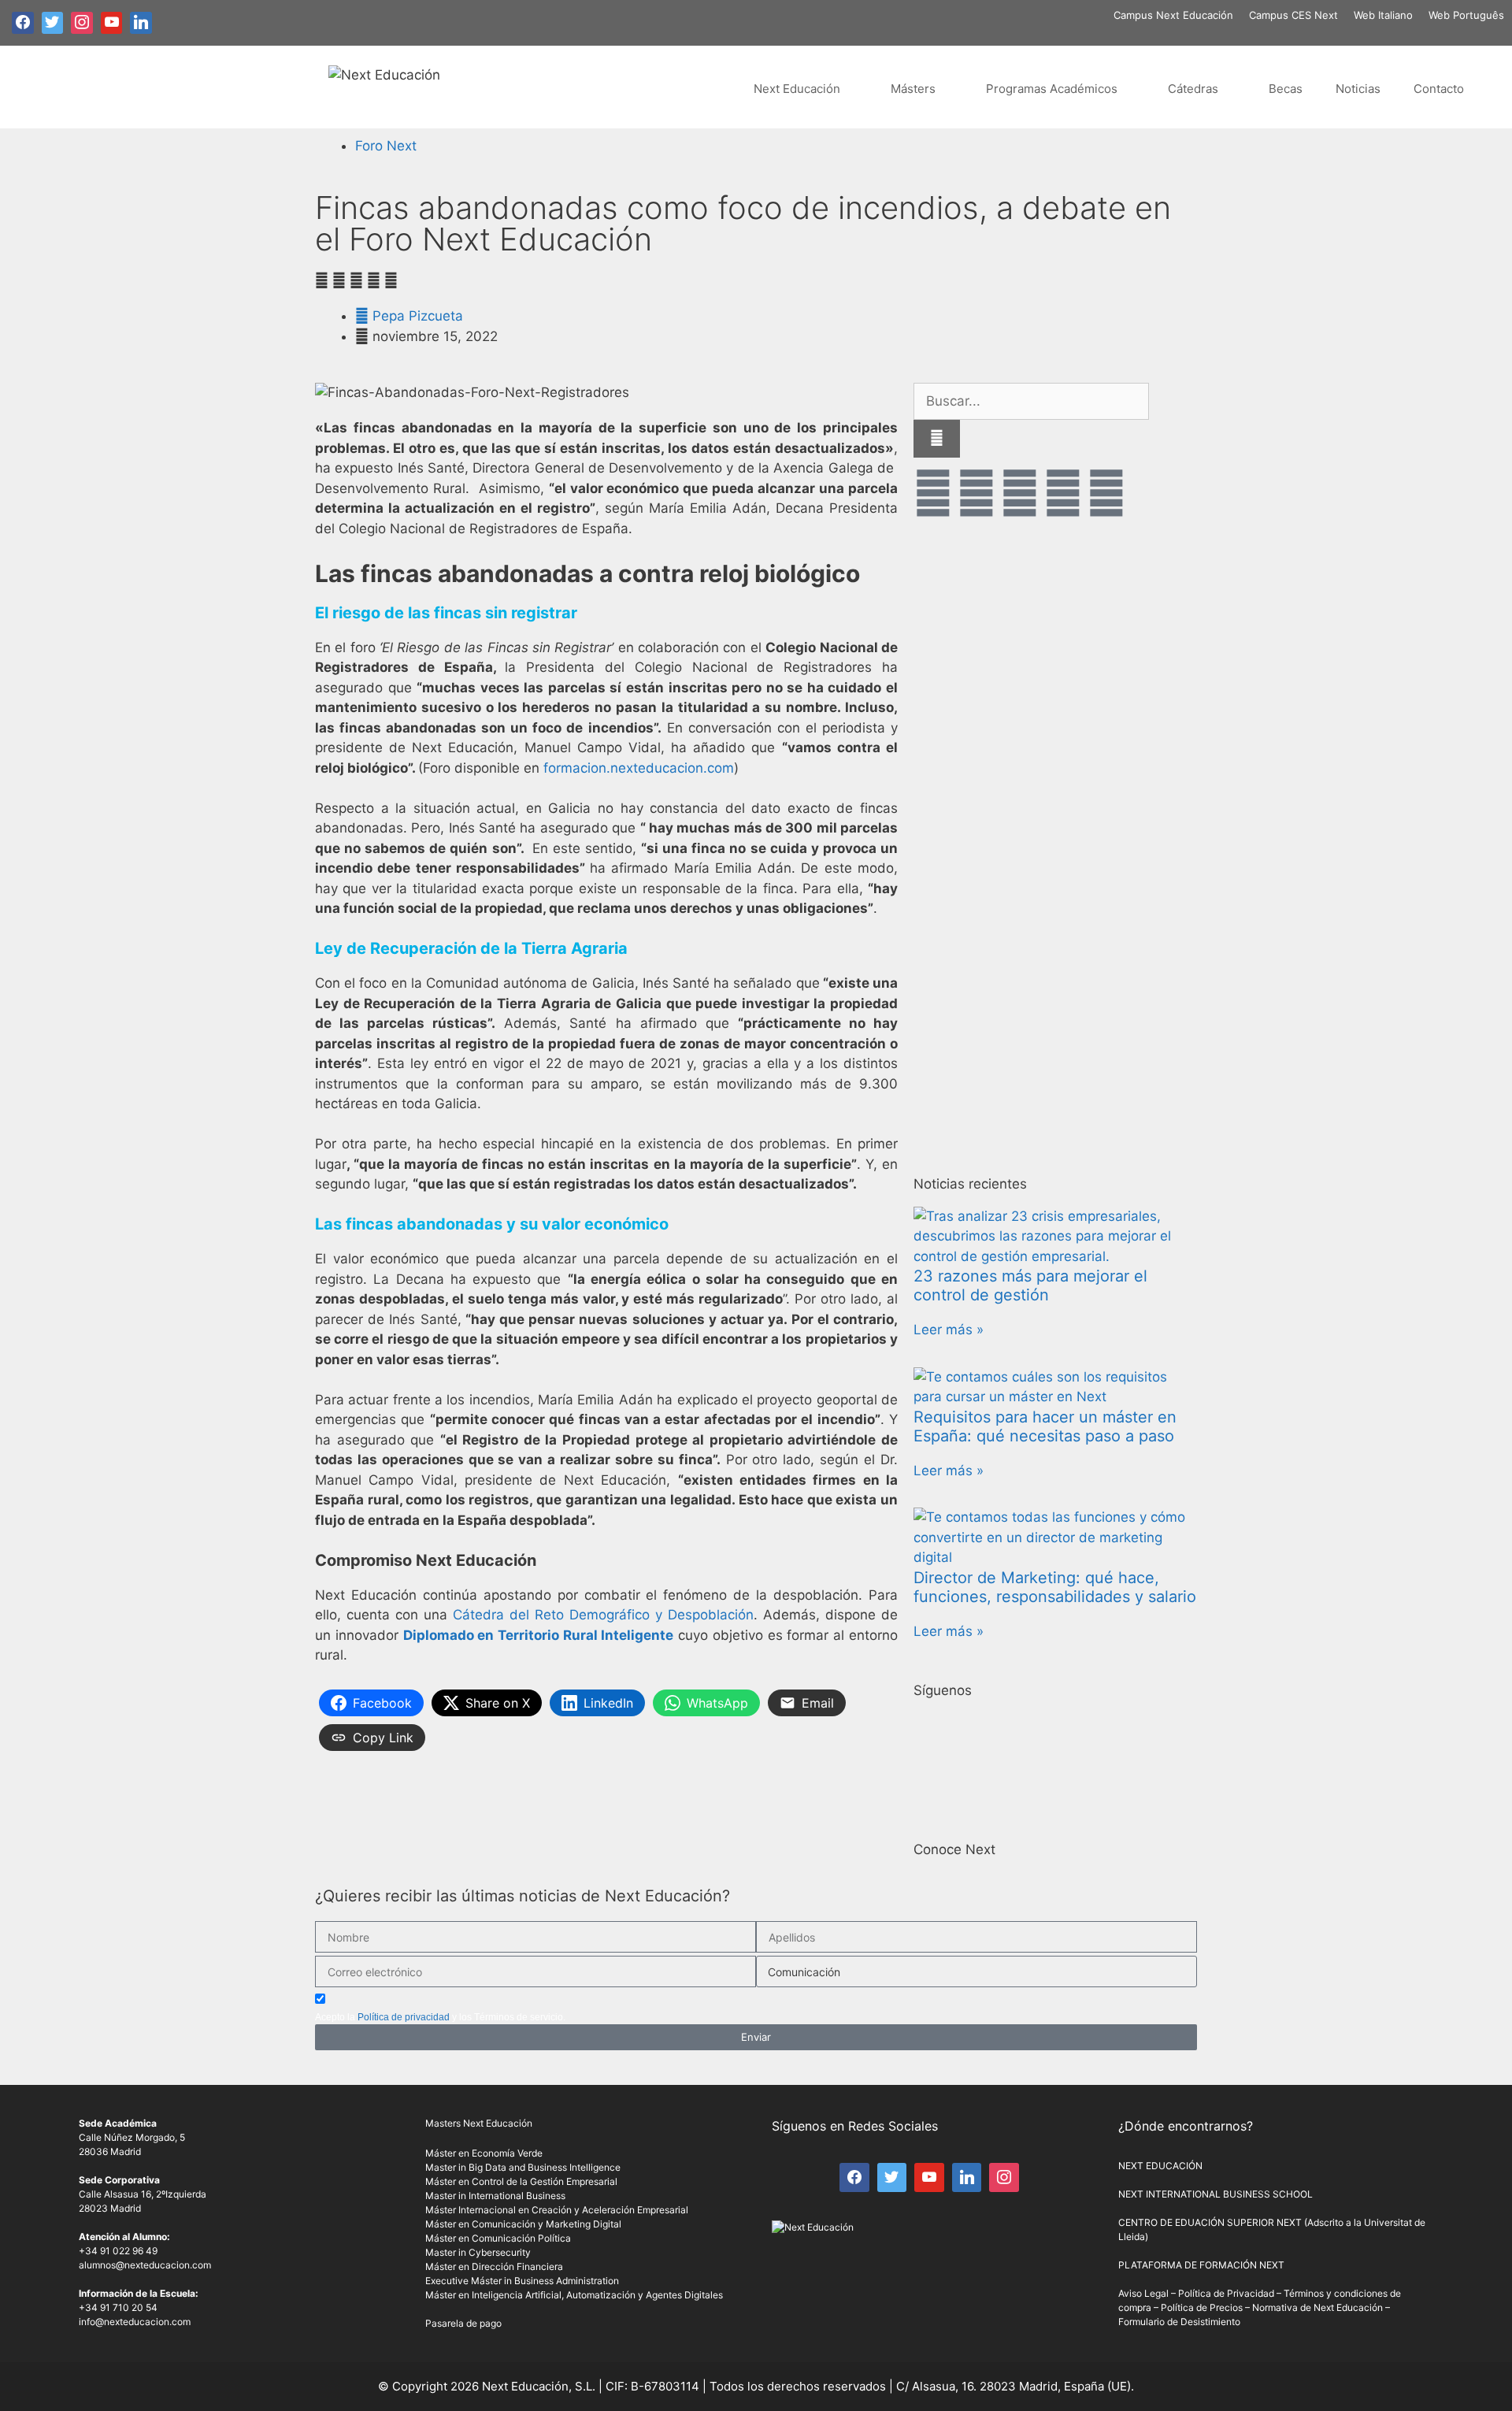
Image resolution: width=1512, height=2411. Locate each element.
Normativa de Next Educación (1317, 2307)
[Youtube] (1020, 493)
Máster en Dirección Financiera (494, 2266)
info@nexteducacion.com (135, 2322)
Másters (913, 89)
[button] (322, 281)
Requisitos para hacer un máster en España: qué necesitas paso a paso (1045, 1426)
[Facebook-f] (933, 493)
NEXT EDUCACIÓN (1160, 2166)
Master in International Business (495, 2196)
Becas (1286, 89)
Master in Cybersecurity (478, 2252)
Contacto (1439, 89)
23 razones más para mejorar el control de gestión (1030, 1285)
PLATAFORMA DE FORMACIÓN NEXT (1201, 2265)
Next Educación (797, 89)
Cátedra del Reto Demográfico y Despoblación (603, 1615)
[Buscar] (937, 439)
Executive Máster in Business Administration (522, 2281)
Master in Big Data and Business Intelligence (523, 2167)
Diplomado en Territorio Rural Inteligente (539, 1635)
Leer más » (949, 1330)
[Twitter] (976, 493)
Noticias (1358, 89)
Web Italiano (1383, 15)
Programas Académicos (1052, 89)
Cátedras (1193, 89)
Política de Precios (1202, 2307)
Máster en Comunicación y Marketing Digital (523, 2224)
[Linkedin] (1106, 493)
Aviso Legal (1143, 2293)
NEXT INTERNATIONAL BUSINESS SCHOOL (1216, 2194)
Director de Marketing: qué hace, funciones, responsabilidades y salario (1055, 1587)
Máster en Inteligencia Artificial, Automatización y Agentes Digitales (574, 2295)
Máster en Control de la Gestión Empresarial (521, 2181)
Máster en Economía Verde (484, 2153)
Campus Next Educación (1173, 15)
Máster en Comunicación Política (498, 2238)
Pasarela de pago (463, 2323)
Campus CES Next (1293, 15)
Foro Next (386, 146)
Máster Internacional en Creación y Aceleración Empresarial (557, 2210)
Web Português (1466, 15)
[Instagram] (1063, 493)
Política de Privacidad (1226, 2293)
